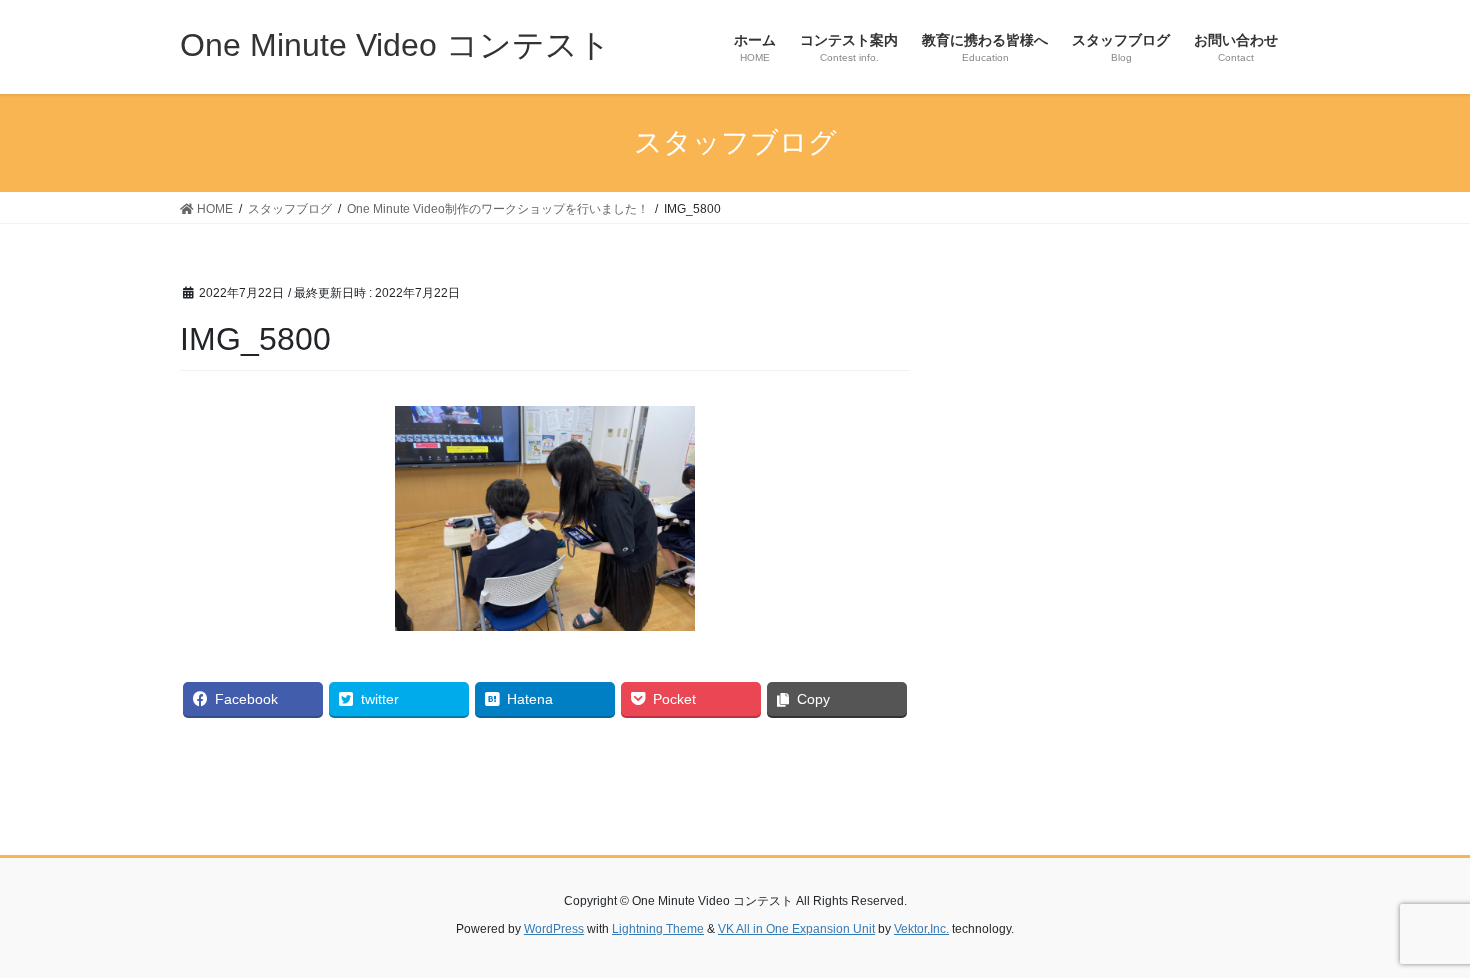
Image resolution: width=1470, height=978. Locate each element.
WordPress (554, 929)
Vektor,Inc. (921, 929)
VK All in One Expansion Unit (796, 929)
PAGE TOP (1417, 931)
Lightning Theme (658, 929)
